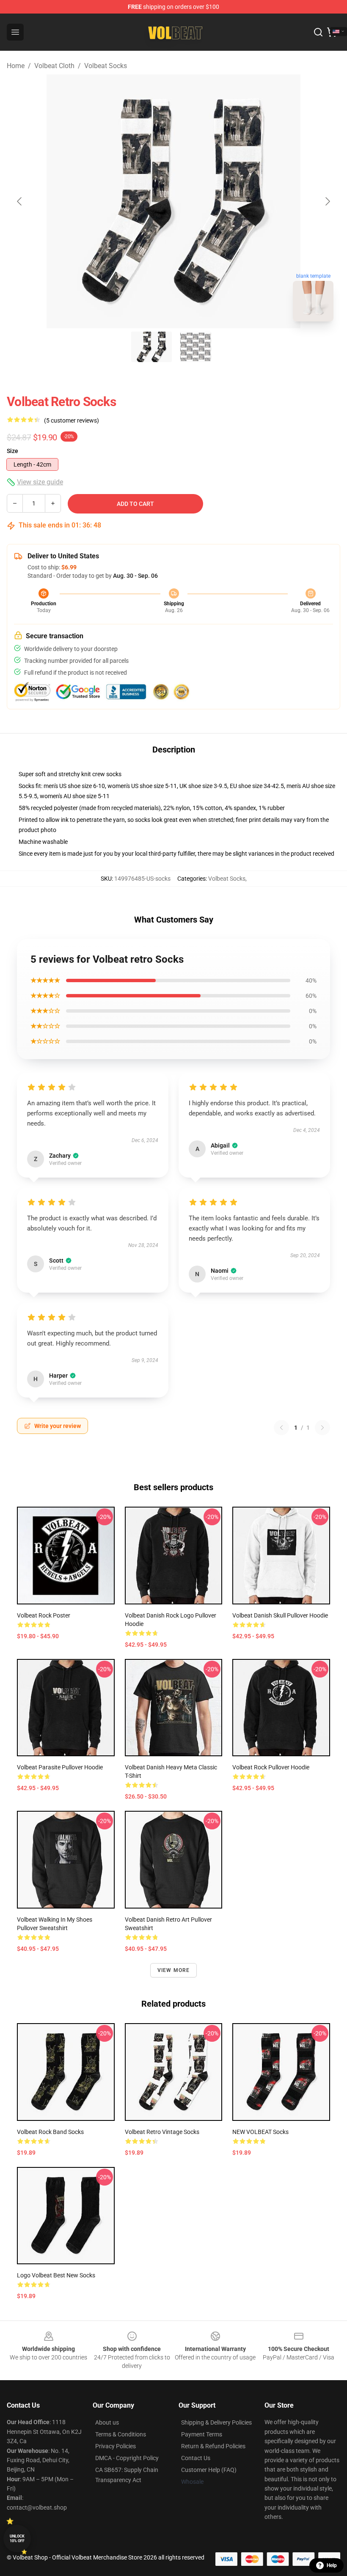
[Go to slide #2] (196, 347)
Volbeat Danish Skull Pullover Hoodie (280, 1615)
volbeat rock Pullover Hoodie (271, 1767)
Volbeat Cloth (54, 66)
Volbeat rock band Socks (50, 2132)
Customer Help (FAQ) (209, 2470)
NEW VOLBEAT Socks (260, 2132)
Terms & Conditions (121, 2434)
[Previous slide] (20, 201)
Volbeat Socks (106, 66)
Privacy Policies (116, 2446)
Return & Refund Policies (213, 2446)
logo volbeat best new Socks (56, 2275)
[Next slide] (327, 201)
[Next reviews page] (322, 1428)
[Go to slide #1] (151, 347)
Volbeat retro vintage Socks (162, 2132)
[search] (318, 32)
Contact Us (196, 2458)
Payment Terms (202, 2434)
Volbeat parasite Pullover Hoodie (60, 1767)
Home (16, 66)
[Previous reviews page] (281, 1428)
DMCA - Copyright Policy (127, 2458)
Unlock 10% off (17, 2539)
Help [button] (332, 2565)
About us (107, 2422)
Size (12, 451)
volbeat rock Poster (44, 1615)
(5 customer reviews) (72, 420)
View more (174, 1970)
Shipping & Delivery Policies (216, 2422)
